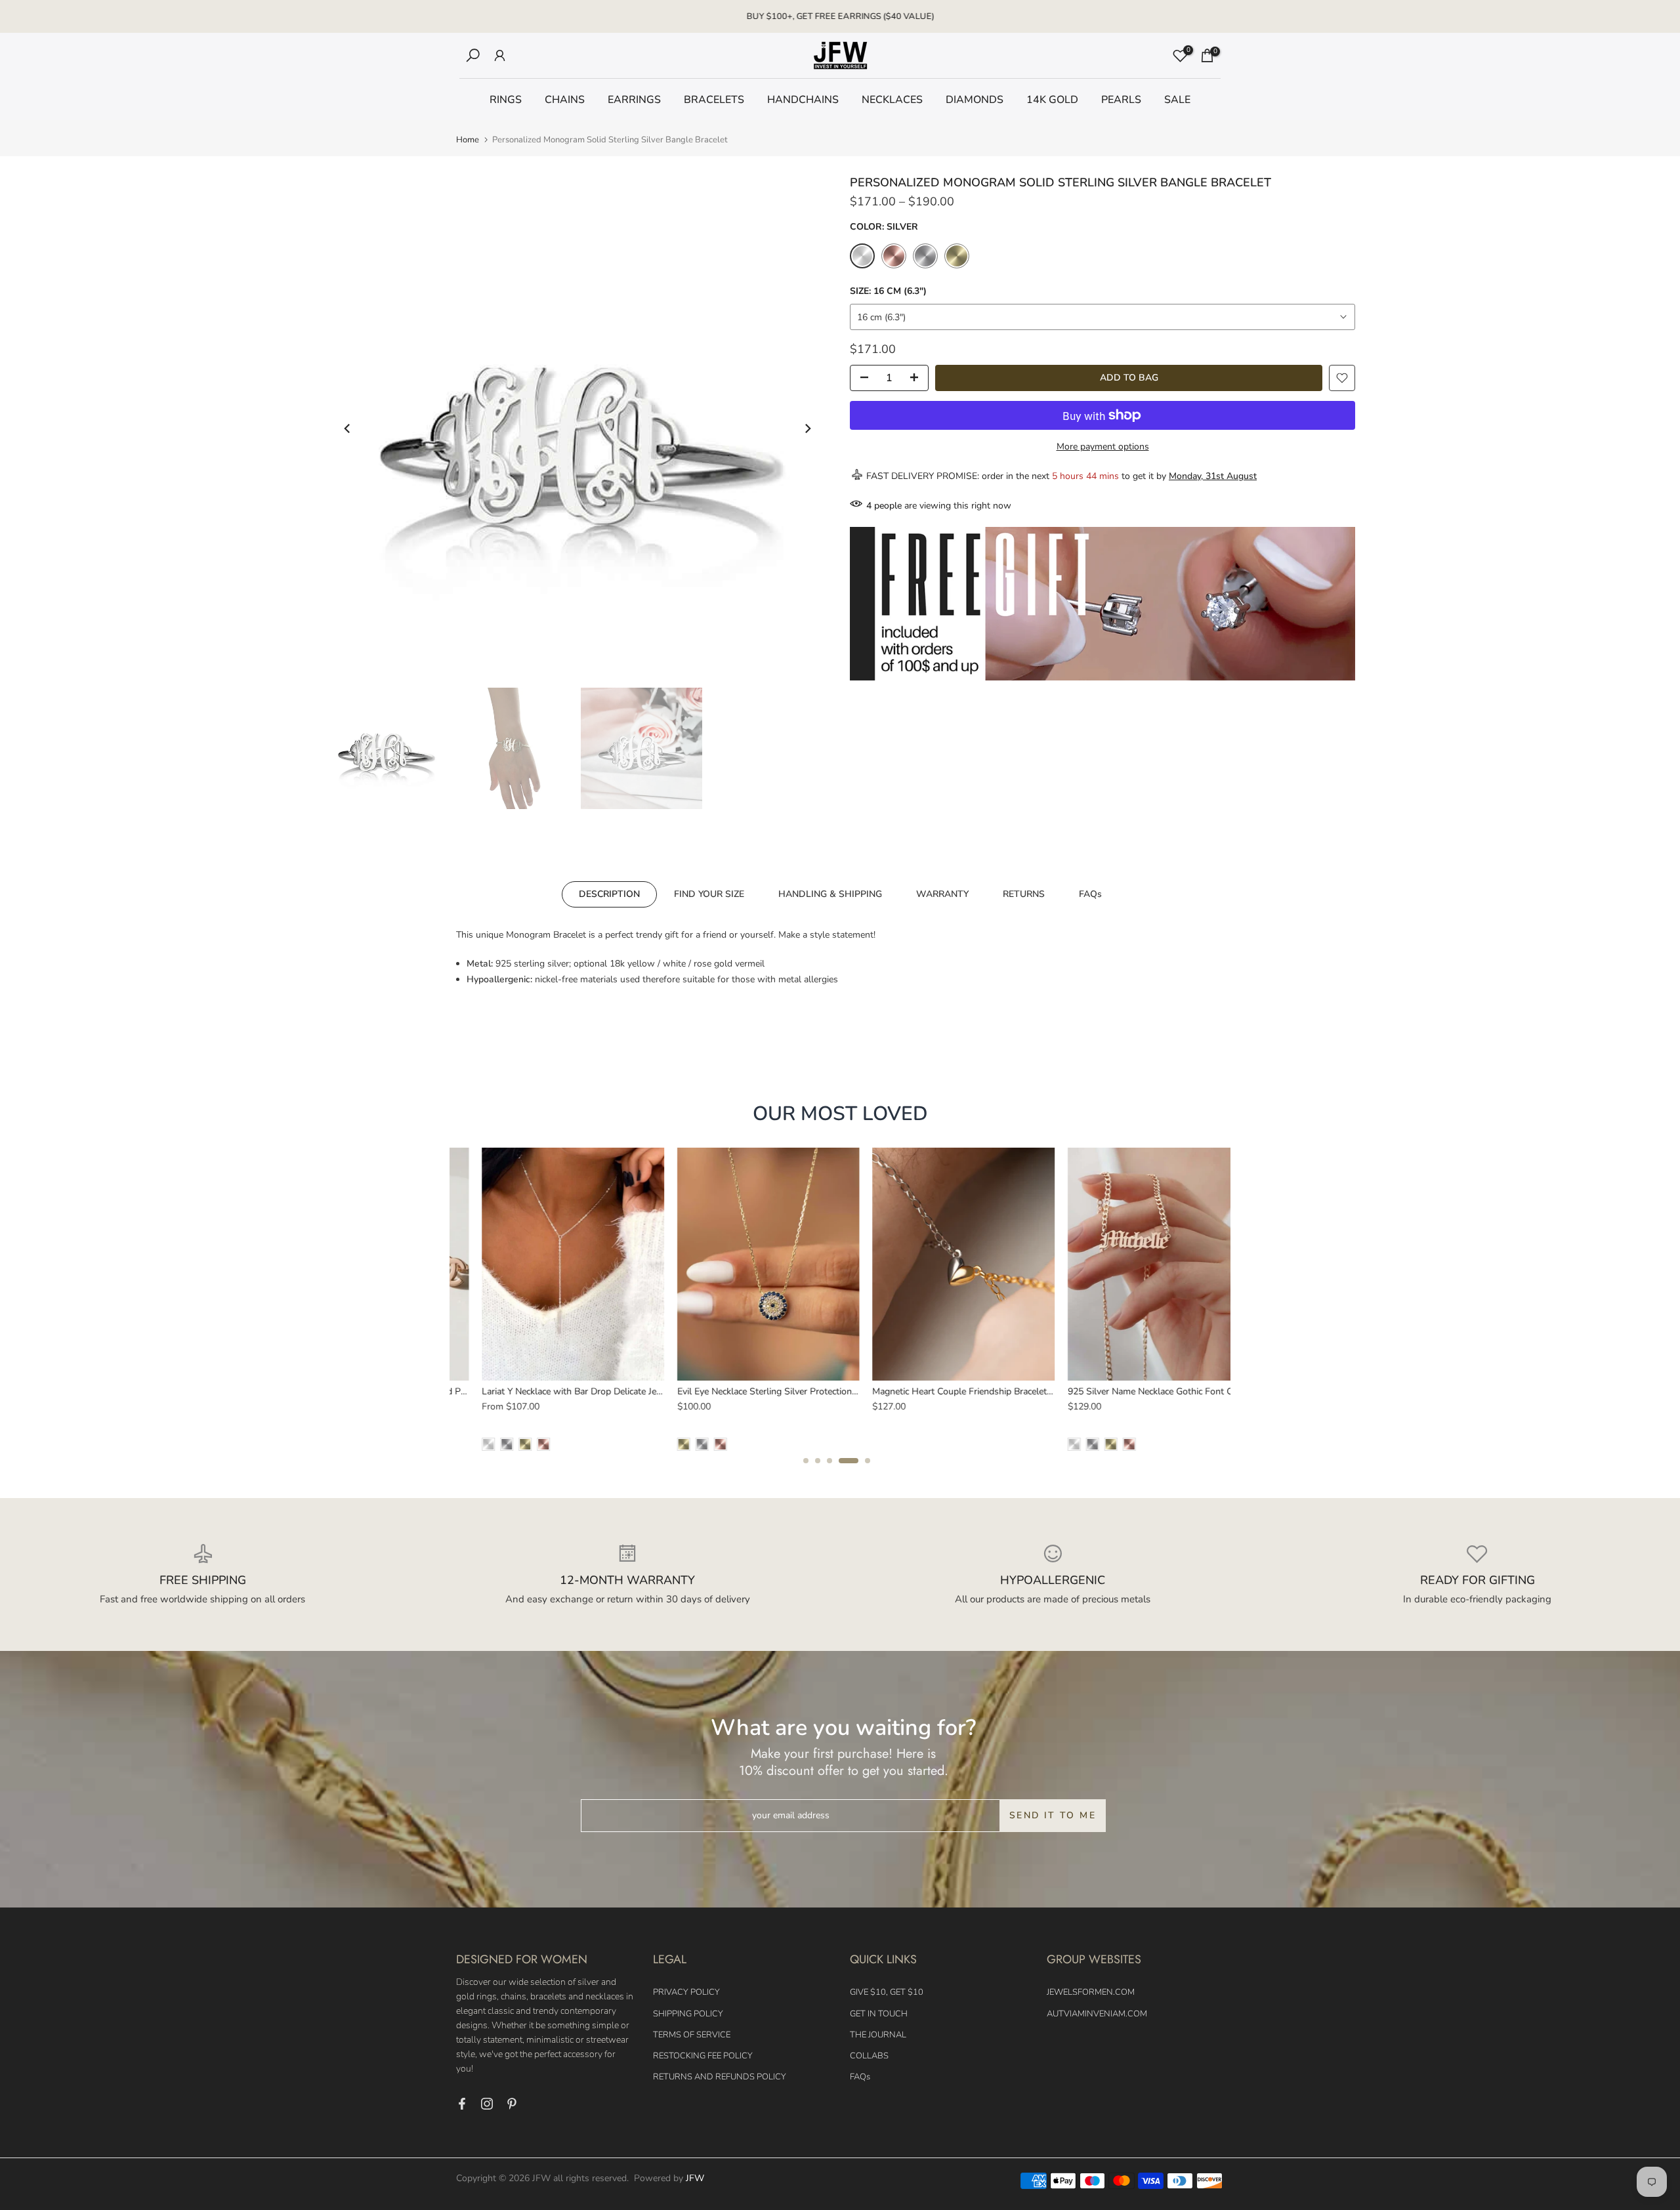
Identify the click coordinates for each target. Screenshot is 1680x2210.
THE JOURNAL (878, 2035)
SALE (1177, 100)
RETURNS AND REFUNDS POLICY (720, 2077)
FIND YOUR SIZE (709, 894)
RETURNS (1024, 894)
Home (468, 140)
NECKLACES (892, 100)
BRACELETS (714, 100)
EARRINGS (634, 100)
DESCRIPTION (609, 894)
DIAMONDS (975, 100)
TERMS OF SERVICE (692, 2035)
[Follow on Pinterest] (512, 2104)
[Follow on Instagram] (487, 2104)
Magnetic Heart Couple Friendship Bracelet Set (942, 1391)
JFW (695, 2178)
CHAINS (565, 100)
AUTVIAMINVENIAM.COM (1097, 2014)
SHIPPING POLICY (688, 2014)
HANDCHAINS (803, 100)
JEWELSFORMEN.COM (1091, 1992)
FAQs (1090, 894)
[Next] (807, 428)
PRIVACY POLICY (686, 1992)
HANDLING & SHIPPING (830, 894)
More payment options (1103, 447)
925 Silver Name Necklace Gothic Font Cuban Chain (1147, 1391)
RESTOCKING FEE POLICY (703, 2056)
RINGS (506, 100)
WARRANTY (942, 894)
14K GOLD (1052, 100)
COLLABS (869, 2056)
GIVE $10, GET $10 (887, 1992)
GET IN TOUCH (879, 2014)
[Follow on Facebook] (462, 2104)
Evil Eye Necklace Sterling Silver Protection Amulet (755, 1391)
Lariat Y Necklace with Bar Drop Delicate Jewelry (555, 1391)
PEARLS (1121, 100)
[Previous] (348, 428)
